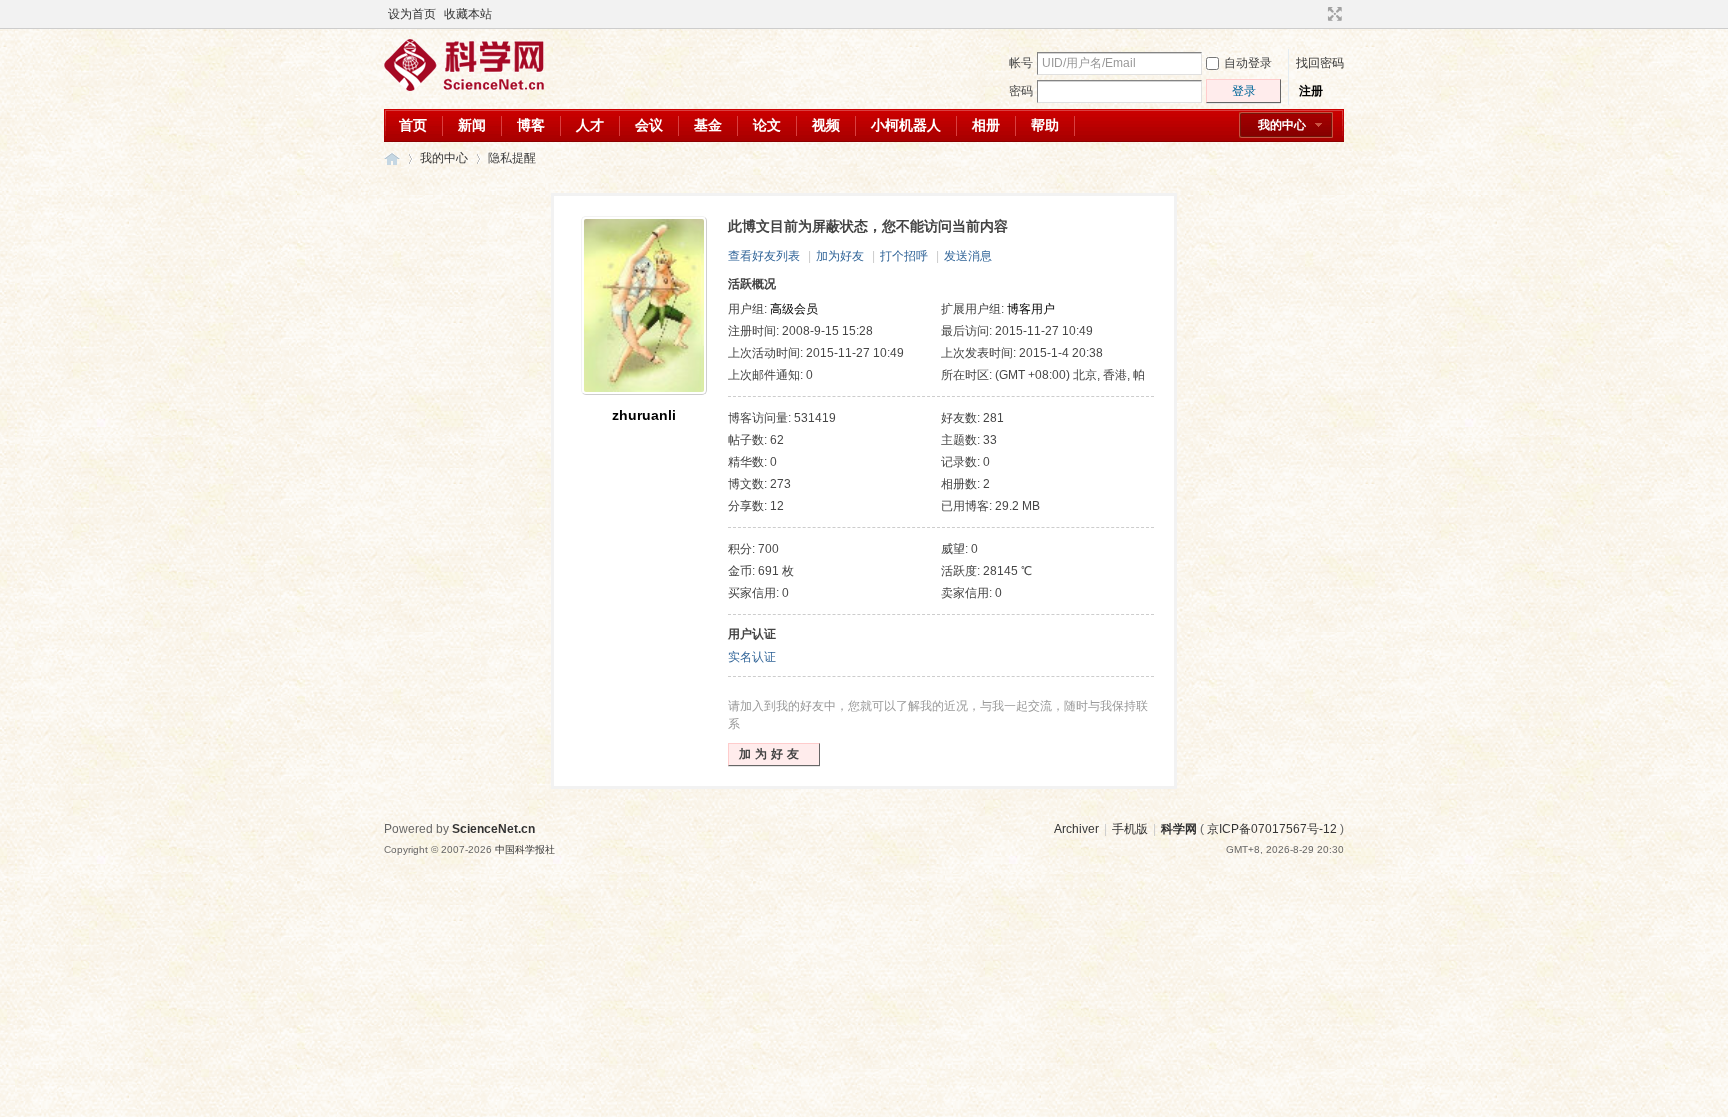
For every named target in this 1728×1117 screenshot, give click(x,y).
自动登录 (1248, 63)
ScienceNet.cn (493, 829)
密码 (1021, 91)
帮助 (1045, 125)
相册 (986, 125)
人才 (590, 125)
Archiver (1076, 829)
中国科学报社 (525, 849)
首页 (413, 125)
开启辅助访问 (1316, 14)
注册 (1311, 91)
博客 (531, 125)
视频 (826, 125)
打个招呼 (904, 256)
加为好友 (840, 256)
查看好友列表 (764, 256)
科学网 (392, 158)
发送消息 (968, 256)
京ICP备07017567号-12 (1272, 829)
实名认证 (752, 657)
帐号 (1021, 63)
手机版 (1130, 829)
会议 (649, 125)
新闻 (472, 125)
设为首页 (412, 14)
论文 (767, 125)
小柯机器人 (906, 125)
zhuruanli (644, 415)
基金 (708, 125)
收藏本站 (468, 14)
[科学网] (464, 87)
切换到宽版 (1332, 14)
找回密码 (1320, 63)
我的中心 (1282, 125)
